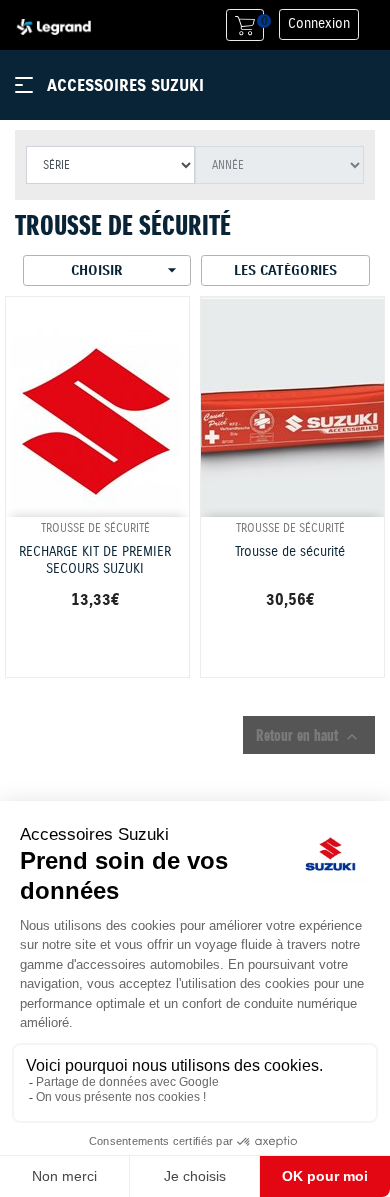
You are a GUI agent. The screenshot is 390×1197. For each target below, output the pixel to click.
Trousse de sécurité (290, 552)
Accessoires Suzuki (125, 85)
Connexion (319, 24)
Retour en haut (309, 736)
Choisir (126, 270)
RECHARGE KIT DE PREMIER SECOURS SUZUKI (95, 561)
